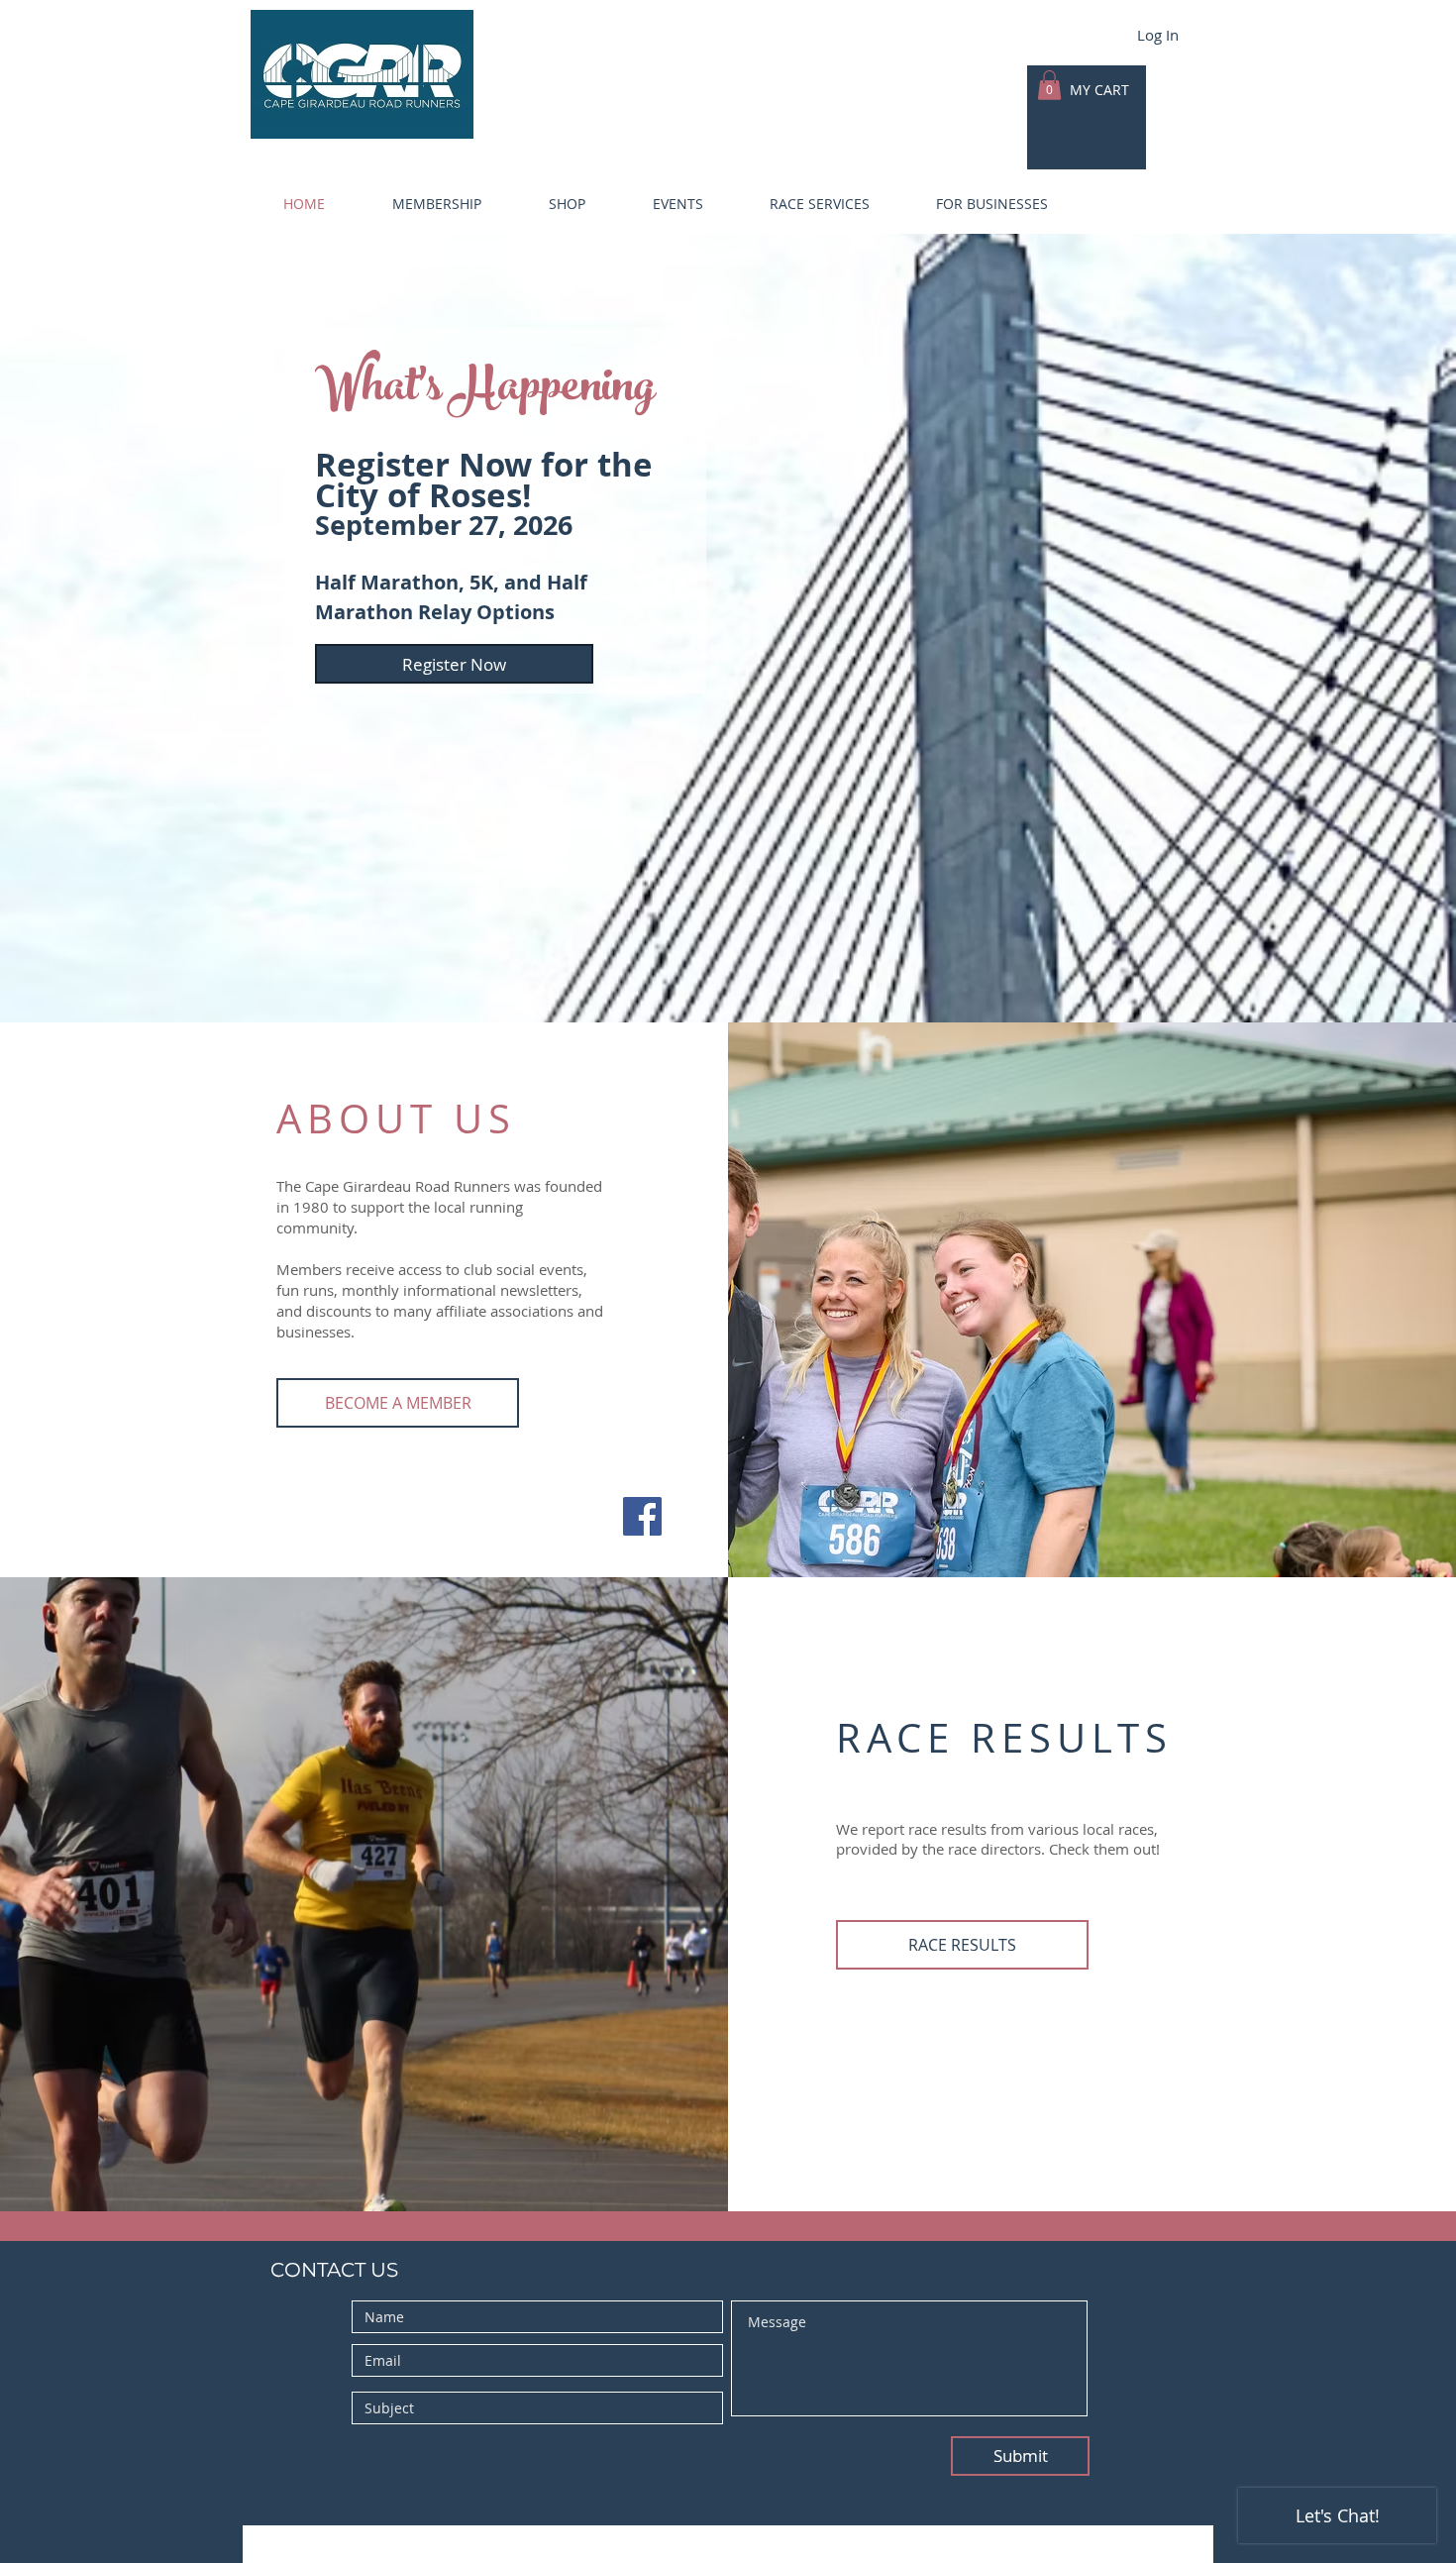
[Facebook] (642, 1516)
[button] (418, 204)
